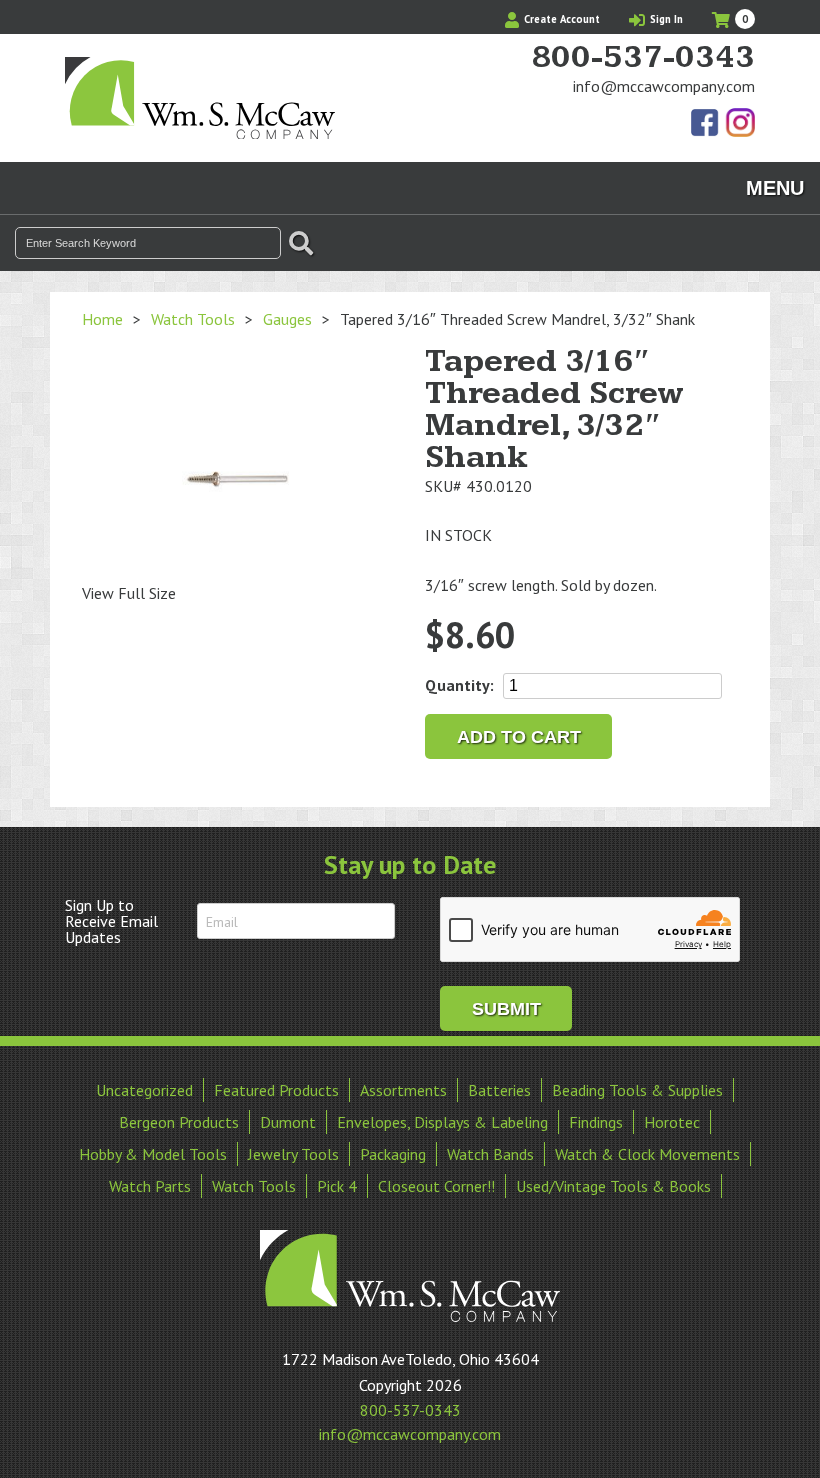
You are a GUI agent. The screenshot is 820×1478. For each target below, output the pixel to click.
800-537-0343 (643, 58)
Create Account (560, 19)
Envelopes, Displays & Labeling (442, 1122)
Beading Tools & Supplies (637, 1090)
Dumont (288, 1122)
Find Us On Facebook (706, 124)
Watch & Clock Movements (647, 1154)
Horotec (672, 1122)
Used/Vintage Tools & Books (613, 1186)
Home (102, 319)
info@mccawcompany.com (664, 86)
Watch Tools (193, 319)
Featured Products (276, 1090)
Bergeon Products (179, 1122)
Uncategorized (144, 1090)
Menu (775, 188)
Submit (506, 1009)
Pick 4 (337, 1186)
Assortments (403, 1090)
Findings (596, 1122)
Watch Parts (150, 1186)
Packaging (393, 1154)
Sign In (665, 19)
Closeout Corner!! (436, 1186)
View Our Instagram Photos (740, 124)
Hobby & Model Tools (153, 1154)
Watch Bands (490, 1154)
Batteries (499, 1090)
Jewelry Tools (293, 1154)
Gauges (287, 319)
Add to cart (519, 737)
